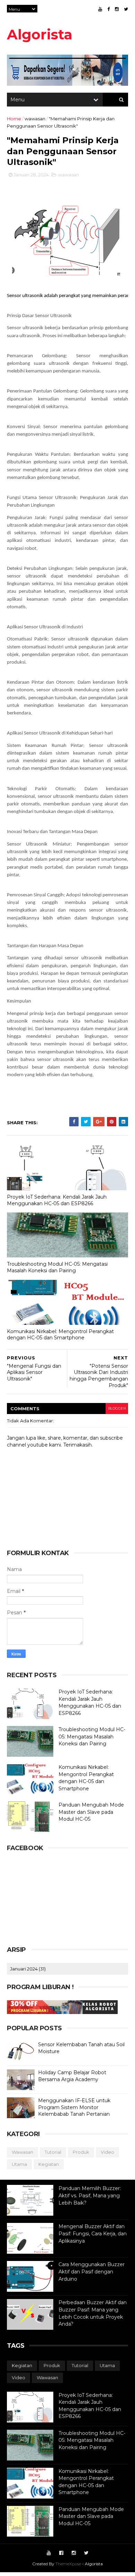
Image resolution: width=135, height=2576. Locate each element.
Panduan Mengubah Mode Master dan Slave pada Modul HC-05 (91, 1812)
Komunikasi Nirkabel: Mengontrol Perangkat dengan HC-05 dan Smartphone (60, 1335)
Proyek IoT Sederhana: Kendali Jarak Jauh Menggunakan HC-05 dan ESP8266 (57, 1200)
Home (14, 119)
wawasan (35, 119)
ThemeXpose (68, 2564)
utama (19, 2164)
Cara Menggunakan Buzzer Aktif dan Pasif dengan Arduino (92, 2272)
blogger (117, 1408)
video (107, 2152)
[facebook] (109, 9)
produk (81, 2152)
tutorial (53, 2152)
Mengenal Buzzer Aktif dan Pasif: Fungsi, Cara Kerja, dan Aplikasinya (93, 2233)
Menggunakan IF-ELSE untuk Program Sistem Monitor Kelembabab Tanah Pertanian (74, 2107)
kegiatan (49, 2164)
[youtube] (100, 9)
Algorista (40, 34)
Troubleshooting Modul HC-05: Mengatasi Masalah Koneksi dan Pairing (57, 1267)
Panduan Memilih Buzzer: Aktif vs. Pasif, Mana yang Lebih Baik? (90, 2195)
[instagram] (117, 9)
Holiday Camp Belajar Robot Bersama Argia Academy (72, 2076)
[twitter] (126, 9)
